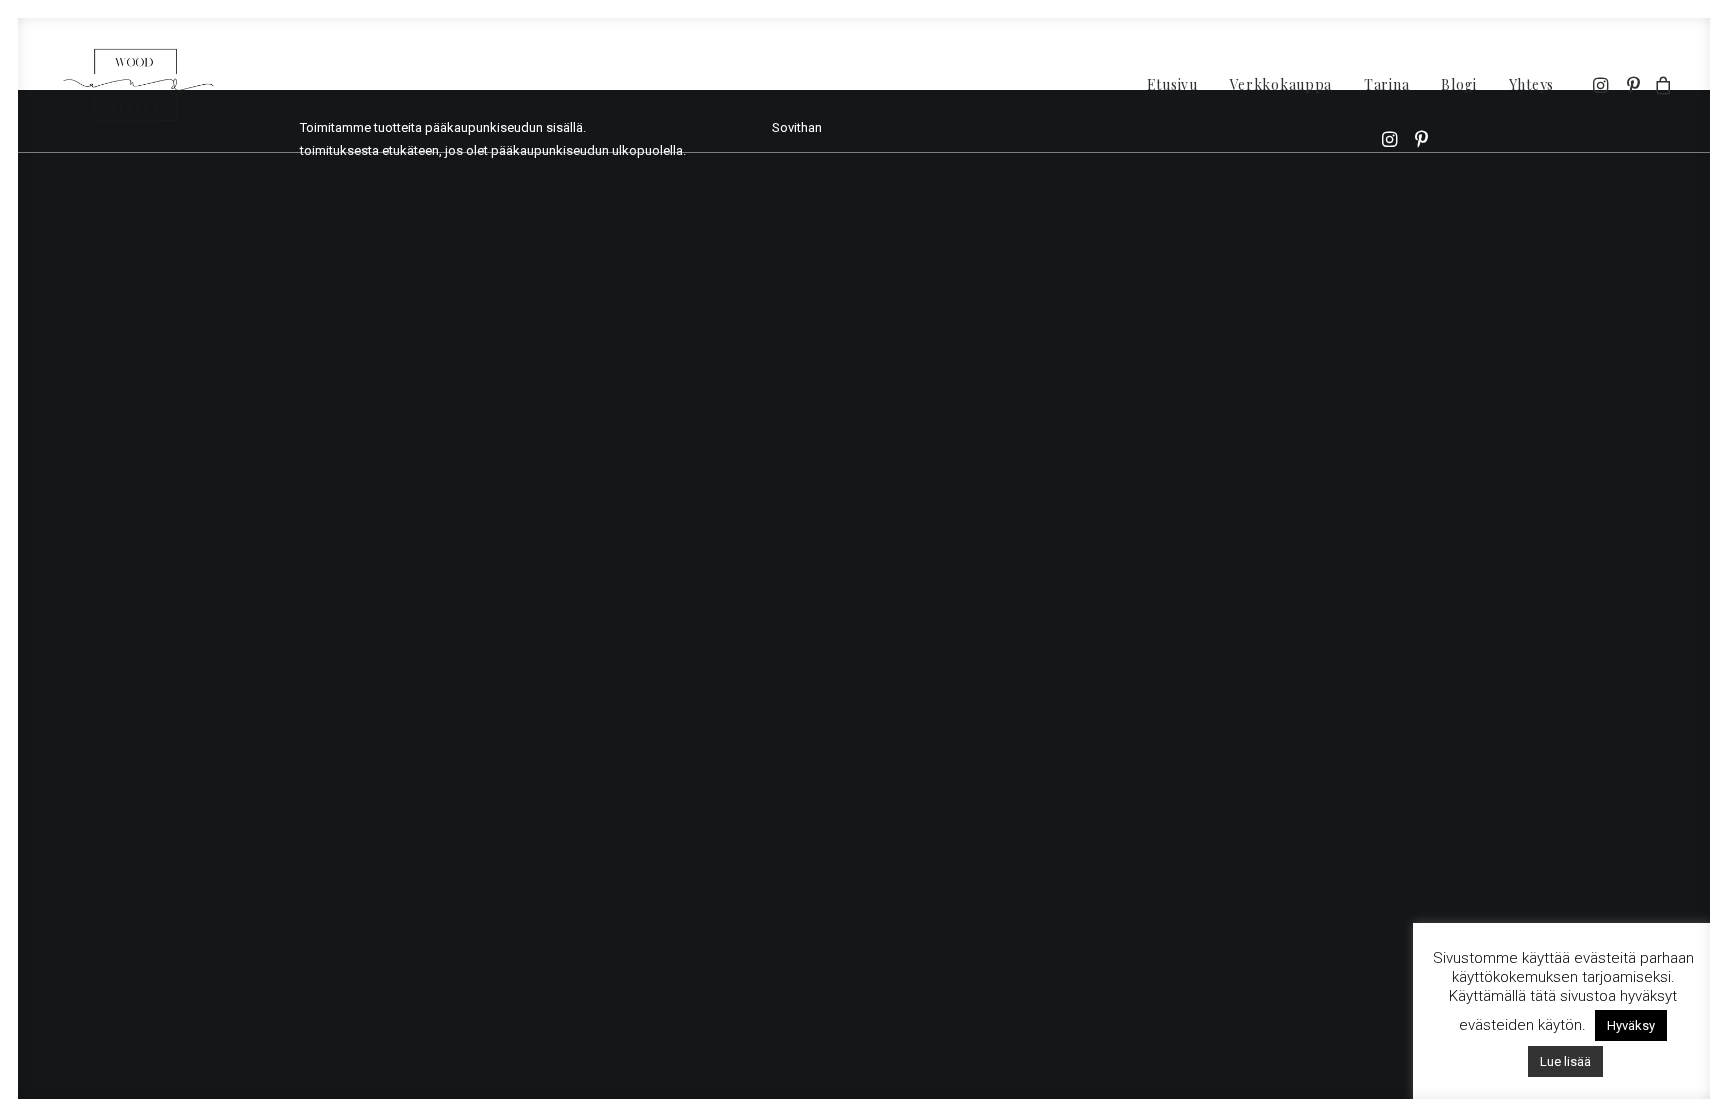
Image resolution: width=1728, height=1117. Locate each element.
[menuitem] (1172, 85)
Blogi (1459, 84)
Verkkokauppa (1281, 84)
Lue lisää (1565, 1061)
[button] (1602, 85)
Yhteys (1531, 84)
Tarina (1386, 84)
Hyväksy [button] (1631, 1025)
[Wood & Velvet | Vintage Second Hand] (140, 85)
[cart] (1660, 85)
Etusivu (1172, 84)
